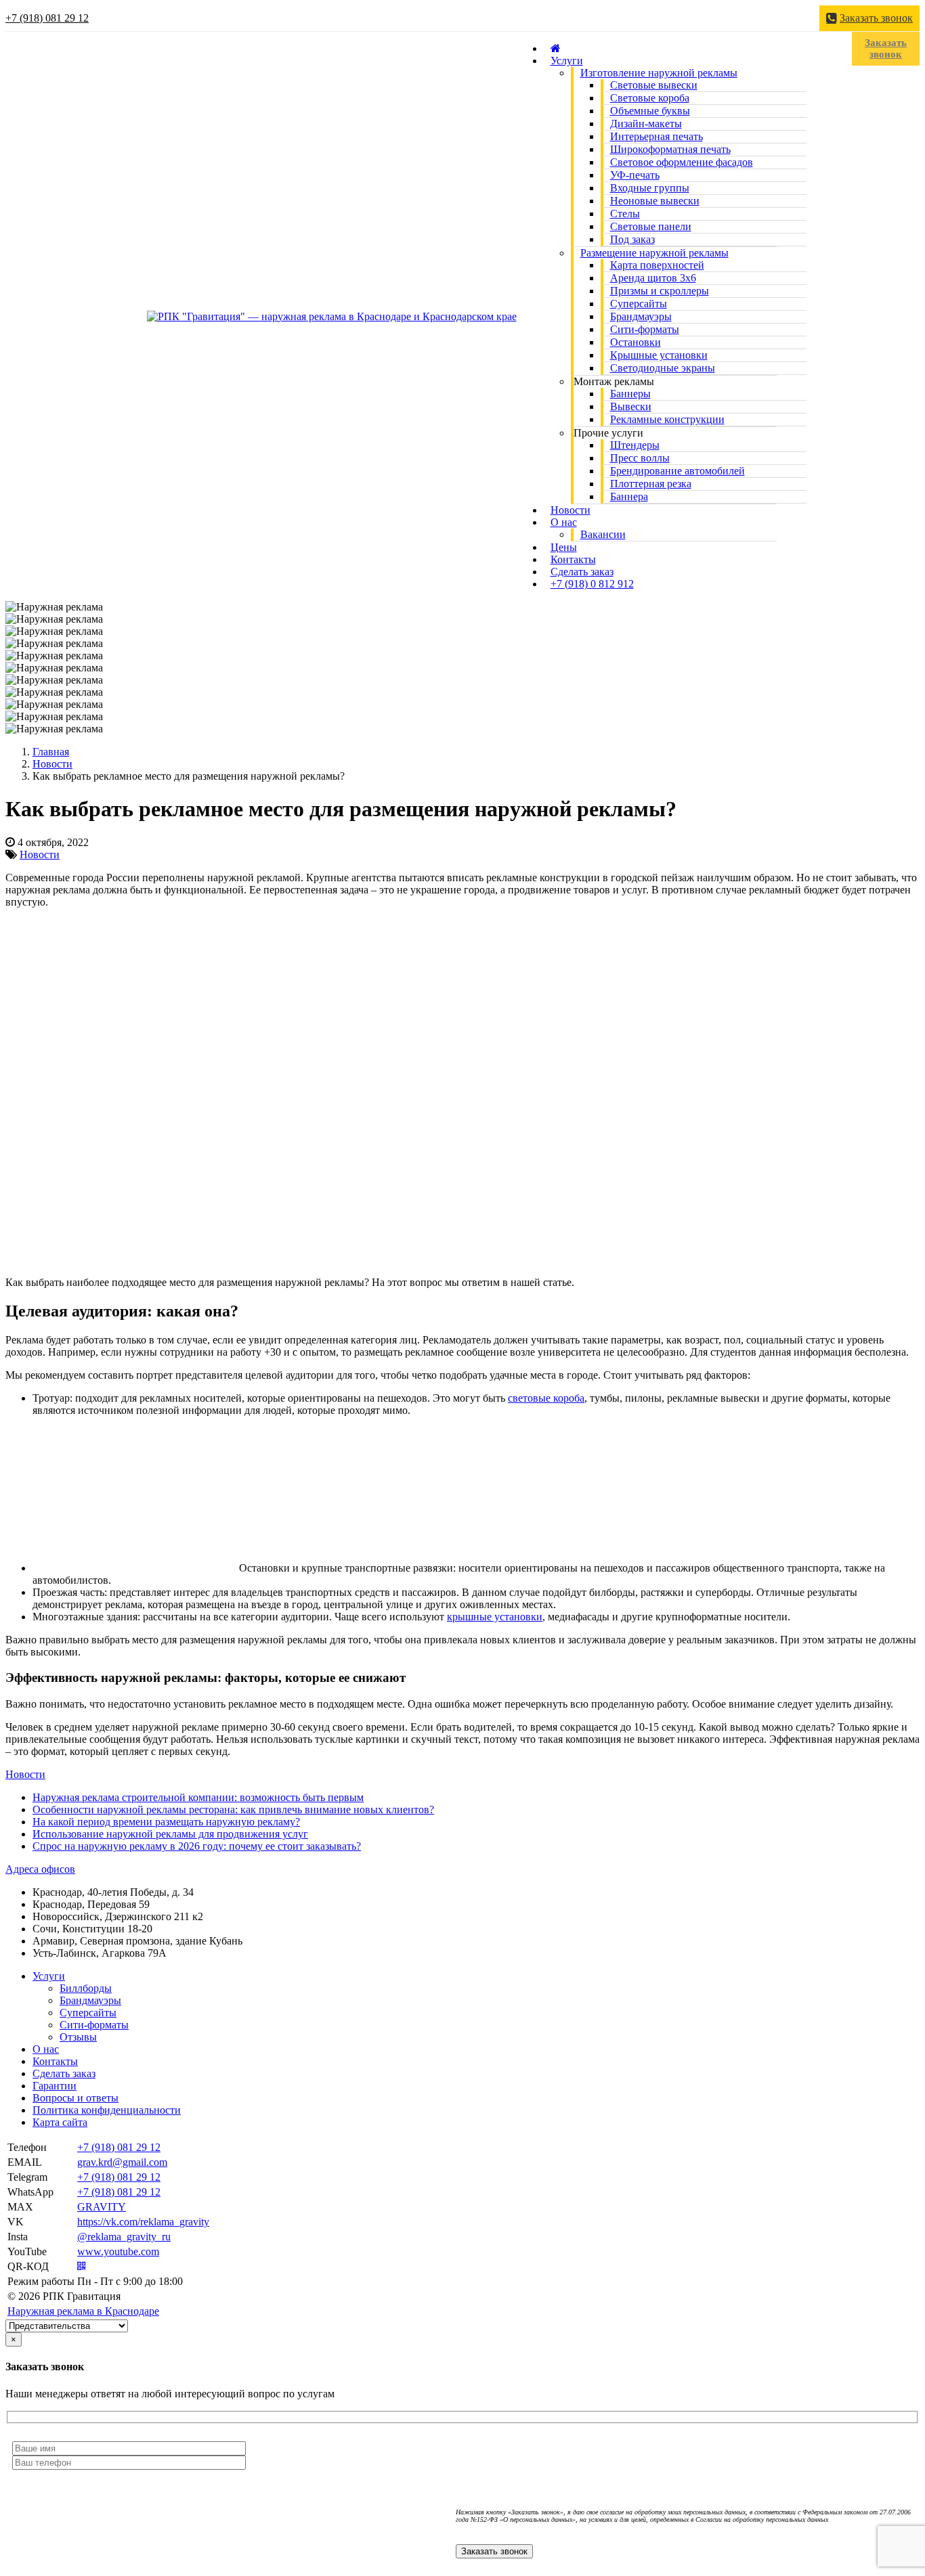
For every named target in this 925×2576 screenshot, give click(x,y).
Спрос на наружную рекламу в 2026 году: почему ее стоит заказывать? (197, 1846)
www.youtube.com (118, 2251)
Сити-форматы (94, 2025)
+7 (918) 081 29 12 (47, 18)
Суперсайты (88, 2013)
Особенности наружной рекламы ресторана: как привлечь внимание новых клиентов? (233, 1809)
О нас (564, 522)
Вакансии (603, 534)
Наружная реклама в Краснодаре (83, 2311)
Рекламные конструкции (667, 419)
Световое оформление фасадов (682, 162)
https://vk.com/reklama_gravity (143, 2222)
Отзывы (78, 2037)
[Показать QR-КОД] (82, 2266)
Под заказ (632, 239)
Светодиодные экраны (663, 368)
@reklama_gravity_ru (124, 2237)
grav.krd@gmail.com (122, 2162)
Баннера (629, 496)
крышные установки (495, 1617)
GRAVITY (102, 2207)
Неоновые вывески (655, 201)
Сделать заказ (64, 2073)
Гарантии (55, 2086)
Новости (40, 854)
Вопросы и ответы (76, 2098)
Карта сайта (60, 2122)
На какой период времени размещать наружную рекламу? (166, 1822)
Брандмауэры (90, 2000)
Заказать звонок (876, 18)
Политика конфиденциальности (107, 2110)
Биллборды (86, 1988)
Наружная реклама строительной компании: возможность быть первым (198, 1797)
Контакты (55, 2061)
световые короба (546, 1398)
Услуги (567, 61)
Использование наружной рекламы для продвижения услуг (170, 1834)
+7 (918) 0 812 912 (592, 584)
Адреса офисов (40, 1869)
